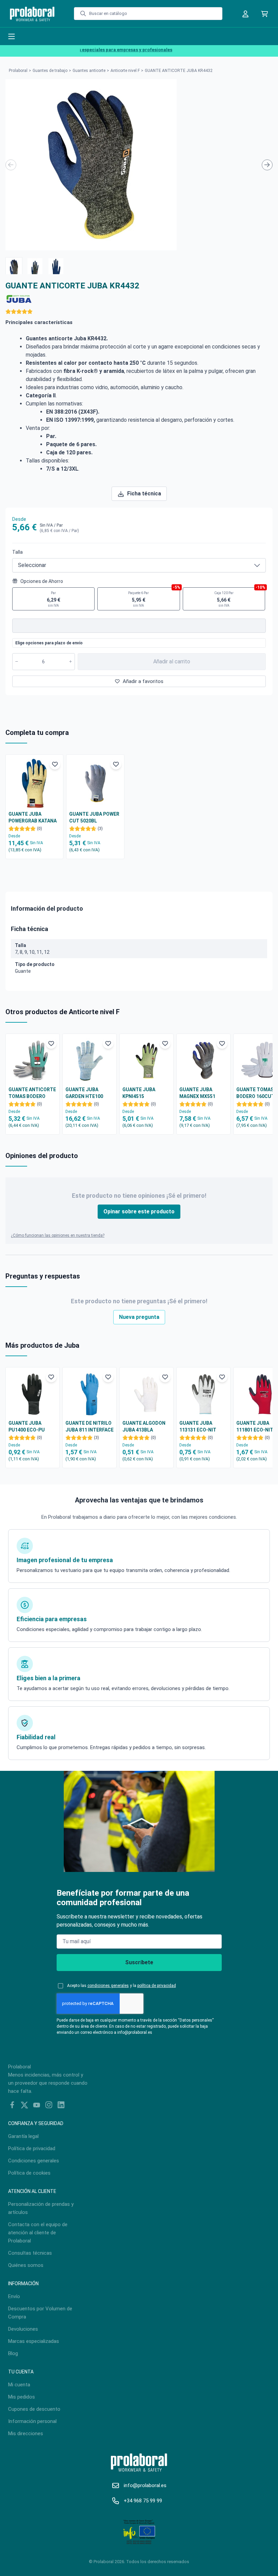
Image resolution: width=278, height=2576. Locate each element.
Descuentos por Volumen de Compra (40, 2313)
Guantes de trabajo (50, 71)
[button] (14, 266)
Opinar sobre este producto (139, 1211)
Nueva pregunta (139, 1317)
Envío (14, 2296)
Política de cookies (29, 2173)
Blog (13, 2353)
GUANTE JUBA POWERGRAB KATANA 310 (33, 818)
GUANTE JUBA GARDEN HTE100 (84, 1093)
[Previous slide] (11, 165)
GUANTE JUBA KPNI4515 (139, 1093)
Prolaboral (18, 71)
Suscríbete (139, 1962)
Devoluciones (23, 2329)
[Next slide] (267, 165)
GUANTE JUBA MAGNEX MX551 (197, 1093)
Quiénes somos (26, 2265)
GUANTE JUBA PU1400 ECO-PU (27, 1426)
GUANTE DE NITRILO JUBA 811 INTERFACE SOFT (90, 1427)
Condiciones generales (34, 2161)
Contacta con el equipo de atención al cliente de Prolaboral (38, 2233)
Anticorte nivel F (125, 71)
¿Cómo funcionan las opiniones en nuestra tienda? (58, 1235)
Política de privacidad (32, 2148)
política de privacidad (157, 1986)
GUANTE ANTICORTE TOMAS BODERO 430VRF (32, 1093)
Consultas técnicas (30, 2253)
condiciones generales (108, 1986)
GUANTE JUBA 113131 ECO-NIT (198, 1426)
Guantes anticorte (89, 71)
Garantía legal (23, 2136)
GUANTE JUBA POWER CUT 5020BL (94, 817)
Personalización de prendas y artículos (41, 2208)
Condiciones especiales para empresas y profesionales (99, 50)
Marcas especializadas (34, 2341)
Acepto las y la (122, 1986)
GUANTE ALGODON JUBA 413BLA (144, 1426)
